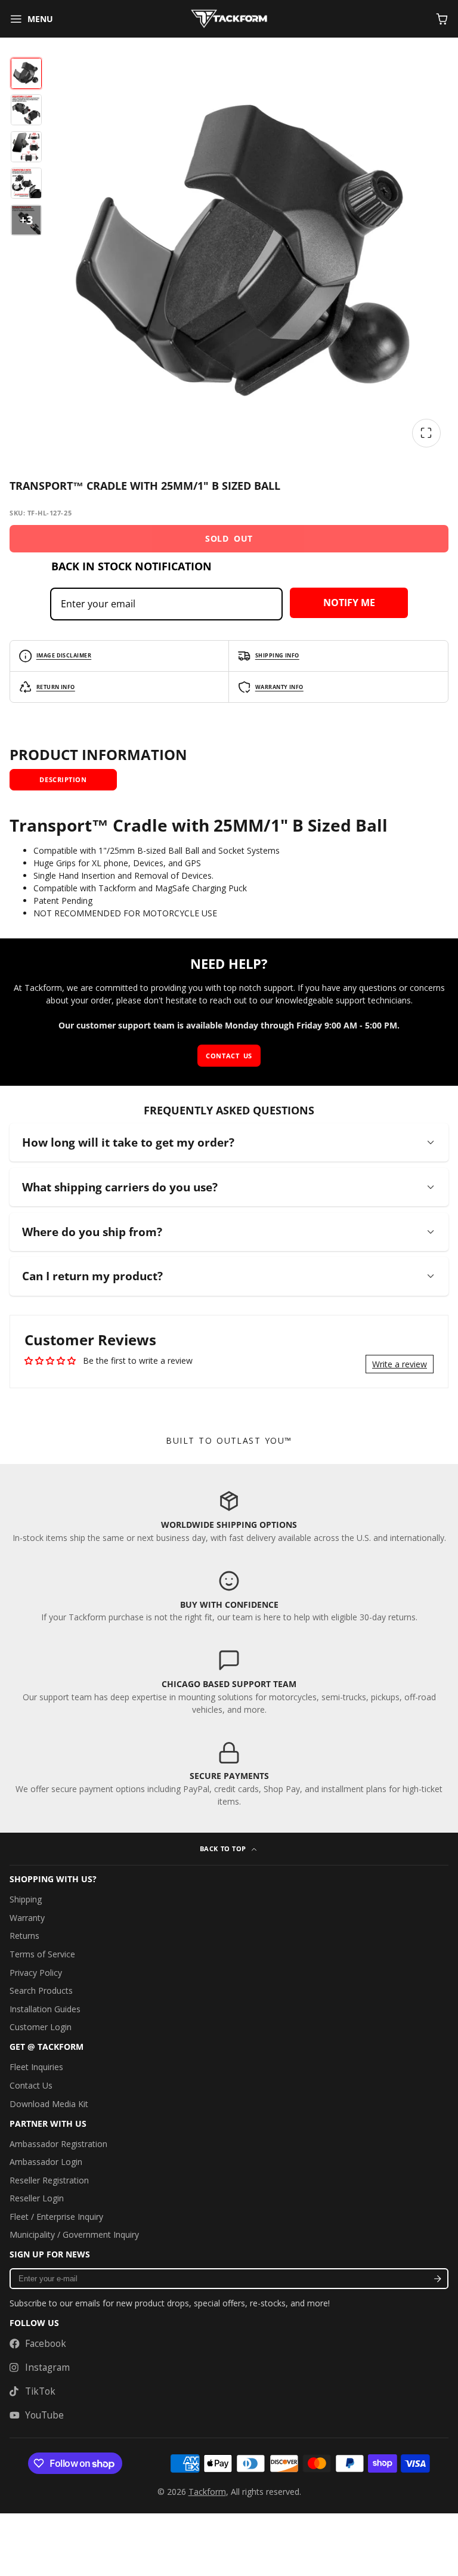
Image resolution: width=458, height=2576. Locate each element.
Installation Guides (45, 2009)
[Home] (229, 19)
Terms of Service (42, 1954)
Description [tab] (63, 779)
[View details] (229, 1516)
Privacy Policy (36, 1973)
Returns (24, 1936)
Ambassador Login (46, 2162)
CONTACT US (229, 1056)
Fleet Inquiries (36, 2067)
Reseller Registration (49, 2180)
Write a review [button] (400, 1364)
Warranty (27, 1918)
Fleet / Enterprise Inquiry (56, 2217)
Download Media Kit (49, 2104)
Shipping (26, 1899)
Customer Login (41, 2027)
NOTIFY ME (349, 603)
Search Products (41, 1990)
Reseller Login (37, 2198)
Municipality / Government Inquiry (74, 2234)
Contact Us (31, 2085)
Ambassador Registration (58, 2144)
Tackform (207, 2492)
